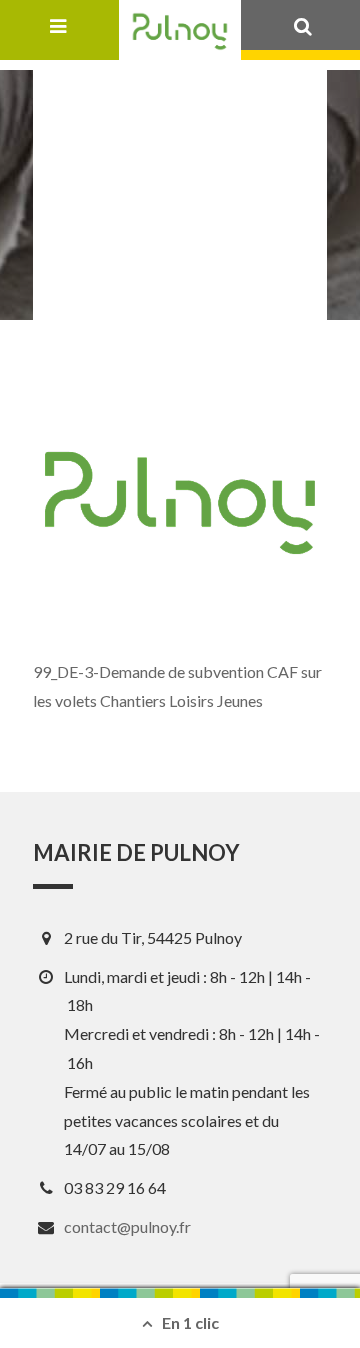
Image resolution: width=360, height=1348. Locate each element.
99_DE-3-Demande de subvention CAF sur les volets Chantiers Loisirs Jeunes (177, 686)
